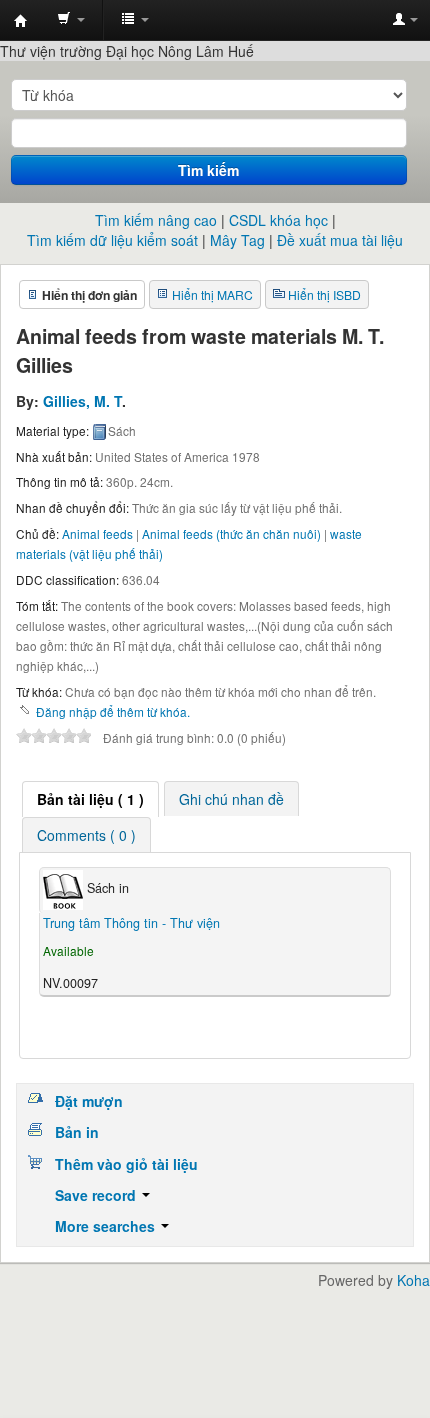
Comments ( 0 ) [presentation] (86, 835)
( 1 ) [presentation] (90, 799)
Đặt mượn (89, 1101)
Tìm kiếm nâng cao (156, 220)
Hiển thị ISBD (324, 294)
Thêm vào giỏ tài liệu (126, 1164)
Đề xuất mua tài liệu (340, 240)
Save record (97, 1195)
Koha (413, 1280)
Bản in (77, 1132)
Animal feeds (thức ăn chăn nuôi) (231, 533)
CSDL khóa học (278, 220)
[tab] (90, 799)
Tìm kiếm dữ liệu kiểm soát (112, 240)
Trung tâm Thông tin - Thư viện (21, 21)
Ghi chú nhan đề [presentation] (231, 799)
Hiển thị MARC (212, 294)
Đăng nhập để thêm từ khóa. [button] (113, 711)
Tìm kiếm (208, 170)
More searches (107, 1226)
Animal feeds (97, 533)
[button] (71, 20)
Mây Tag (237, 240)
